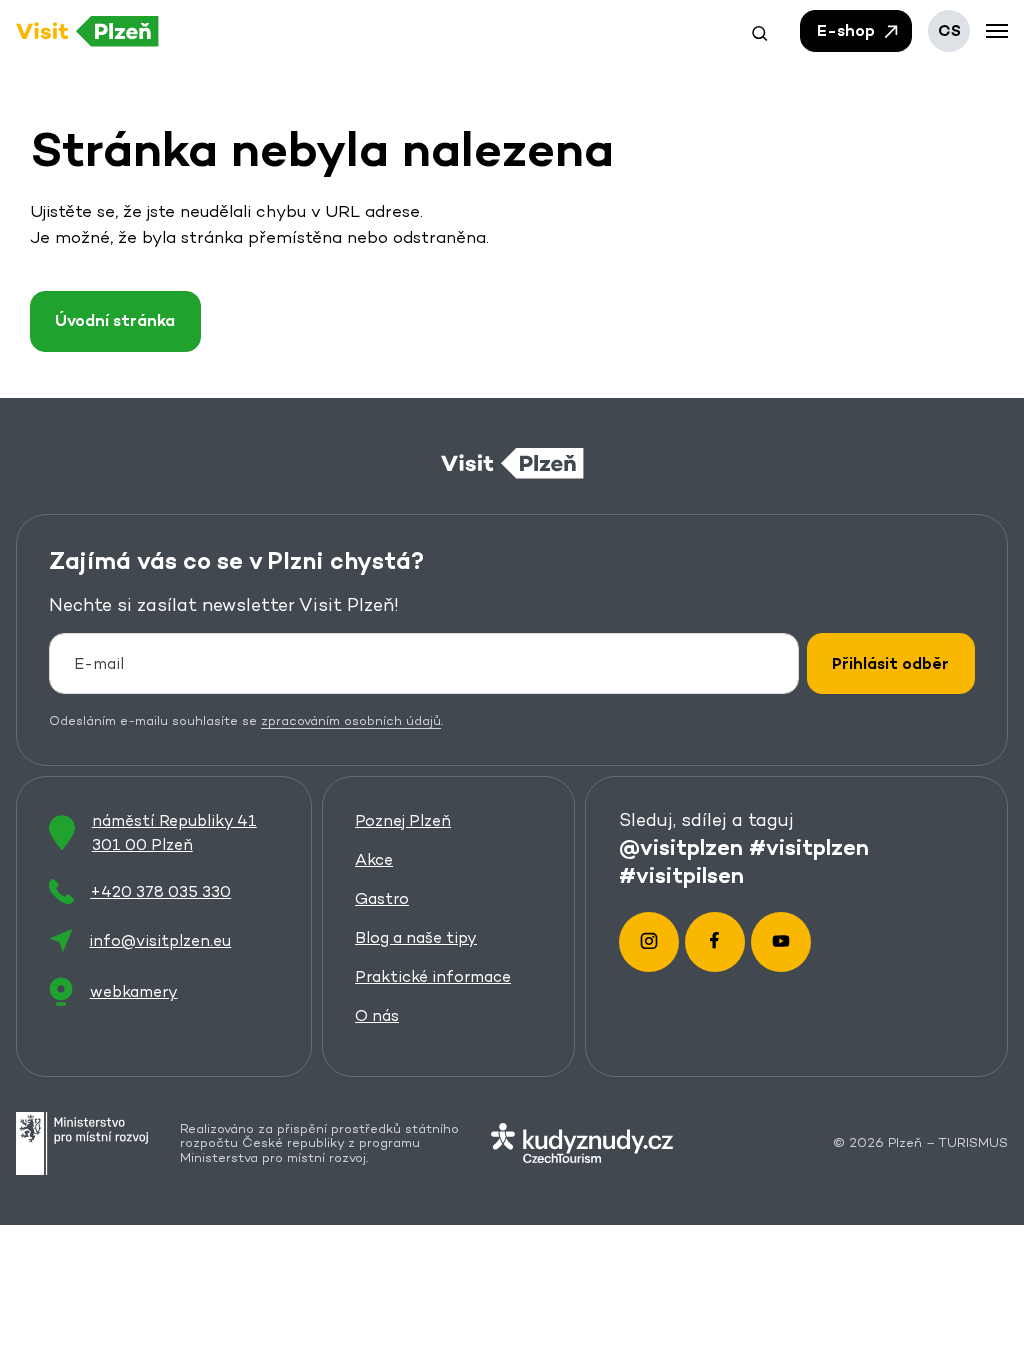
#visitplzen (809, 846)
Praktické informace (433, 976)
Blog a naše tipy (416, 937)
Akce (374, 859)
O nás (377, 1015)
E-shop (848, 30)
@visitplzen (681, 846)
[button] (760, 31)
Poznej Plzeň (403, 820)
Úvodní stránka (115, 320)
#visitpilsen (681, 874)
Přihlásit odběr (890, 663)
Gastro (382, 898)
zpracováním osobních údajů (351, 720)
